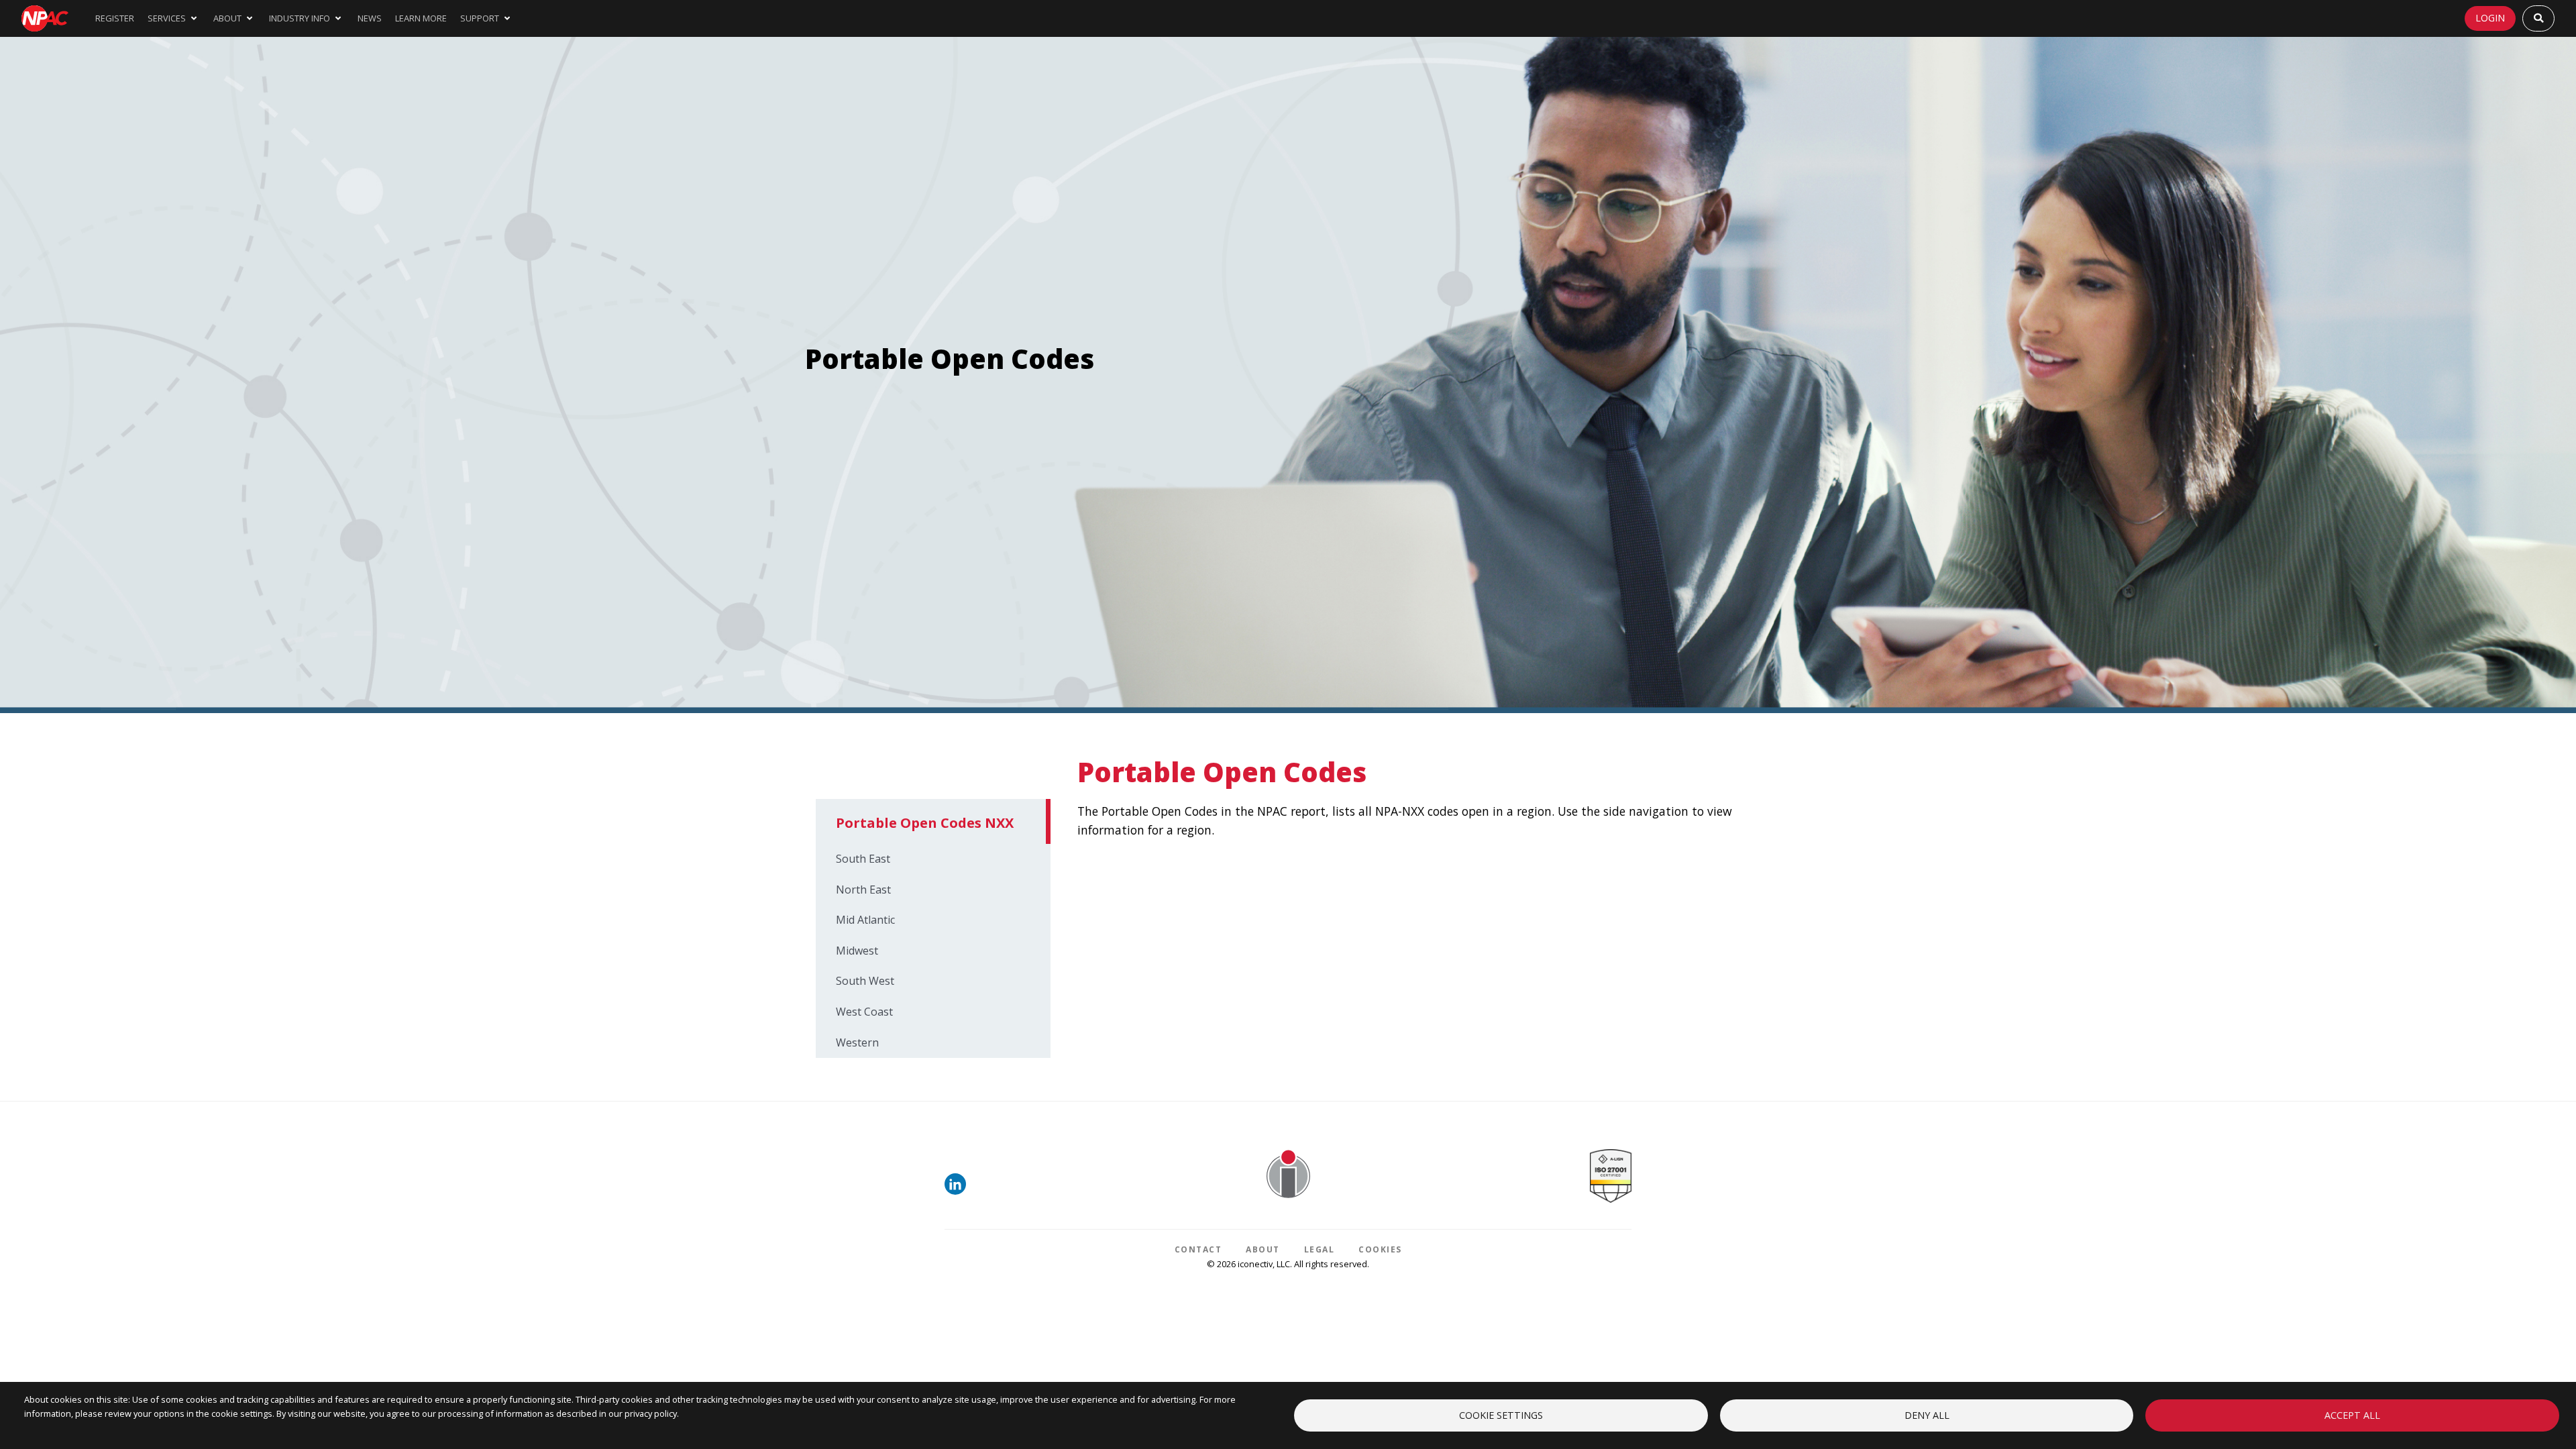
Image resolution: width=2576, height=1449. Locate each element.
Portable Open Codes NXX (925, 823)
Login (2490, 18)
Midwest (857, 951)
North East (863, 890)
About (1263, 1249)
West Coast (864, 1012)
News (370, 18)
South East (863, 859)
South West (865, 981)
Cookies (1380, 1249)
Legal (1320, 1249)
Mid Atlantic (865, 920)
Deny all (1927, 1415)
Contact (1198, 1249)
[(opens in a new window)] (958, 1191)
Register (115, 18)
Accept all (2352, 1415)
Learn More (421, 18)
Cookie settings (1501, 1415)
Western (857, 1042)
